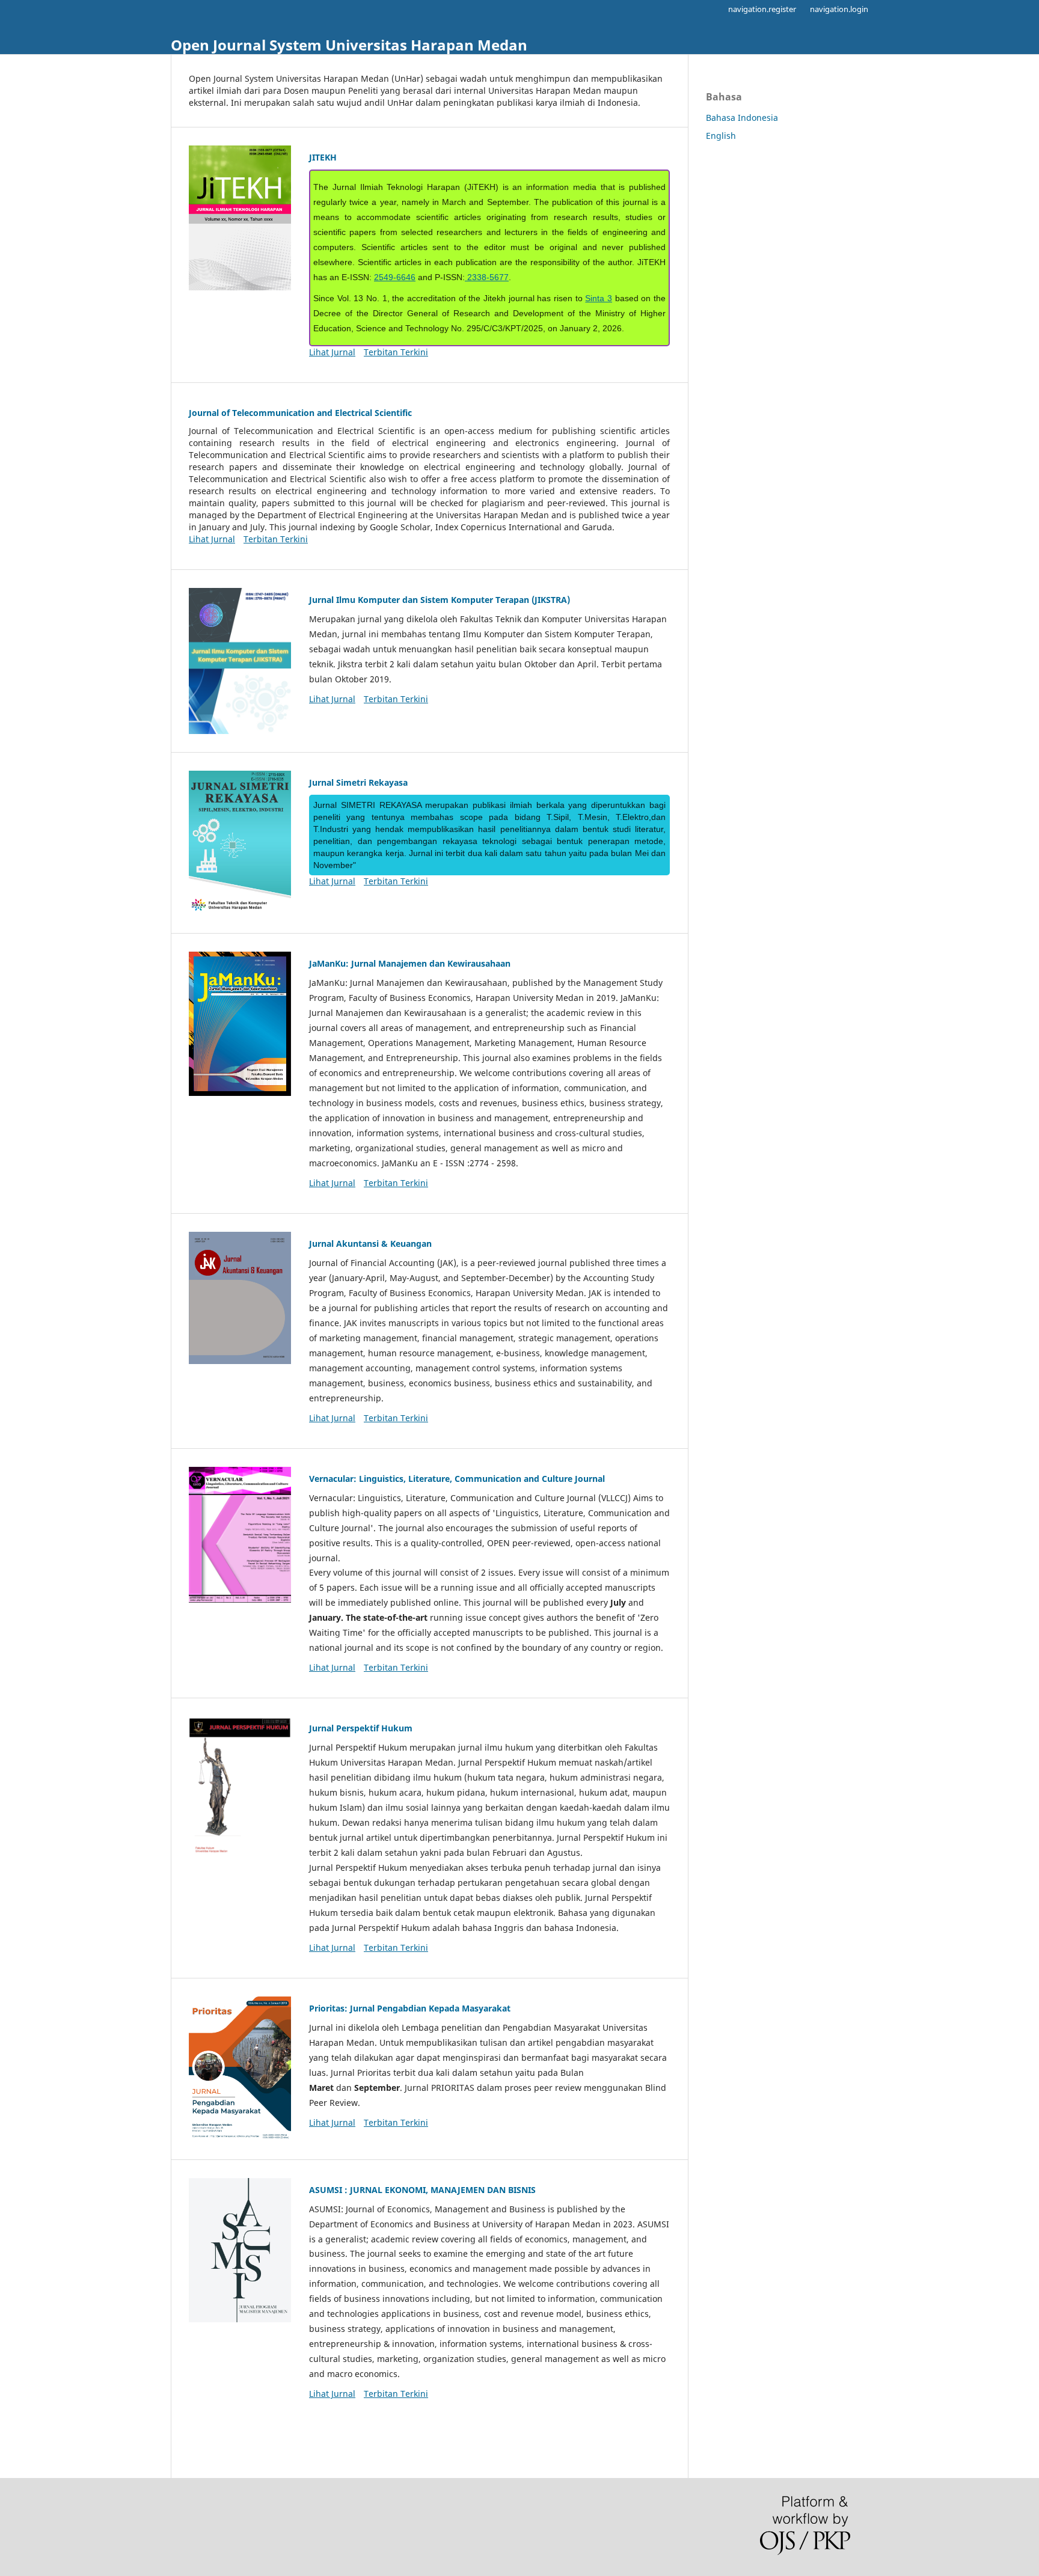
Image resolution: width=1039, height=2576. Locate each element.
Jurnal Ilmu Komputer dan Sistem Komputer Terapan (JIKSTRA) (440, 600)
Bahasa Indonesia (742, 118)
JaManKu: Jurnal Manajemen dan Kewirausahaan (410, 963)
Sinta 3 (599, 298)
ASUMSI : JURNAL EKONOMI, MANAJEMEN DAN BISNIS (422, 2190)
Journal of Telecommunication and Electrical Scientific (300, 413)
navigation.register (762, 9)
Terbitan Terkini (396, 352)
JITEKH (323, 157)
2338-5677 (487, 277)
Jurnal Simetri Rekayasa (358, 782)
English (721, 136)
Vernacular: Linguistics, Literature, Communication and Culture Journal (457, 1479)
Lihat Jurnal (332, 352)
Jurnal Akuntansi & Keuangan (370, 1244)
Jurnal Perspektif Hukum (361, 1728)
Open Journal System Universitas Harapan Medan (349, 45)
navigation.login (839, 9)
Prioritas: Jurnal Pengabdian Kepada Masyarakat (410, 2008)
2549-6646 (395, 277)
